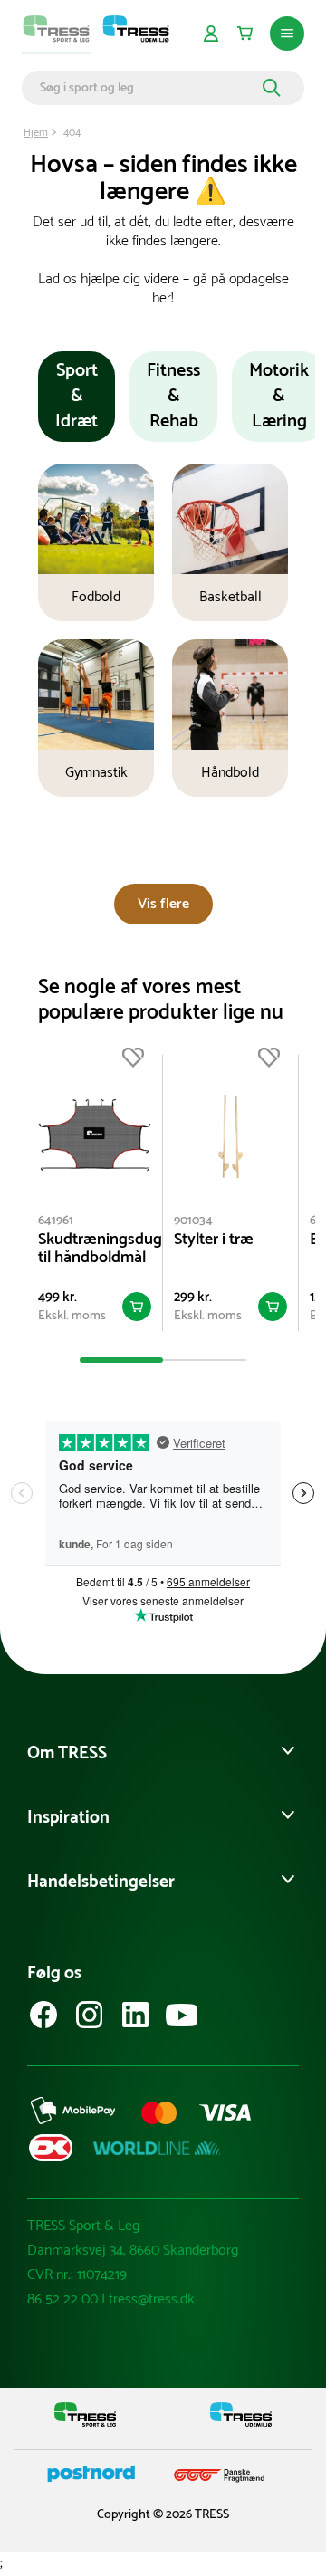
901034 (193, 1221)
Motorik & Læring (279, 396)
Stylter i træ (214, 1240)
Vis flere (163, 904)
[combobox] (149, 88)
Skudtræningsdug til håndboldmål (95, 1249)
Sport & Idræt (77, 396)
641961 (56, 1221)
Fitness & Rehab (173, 396)
